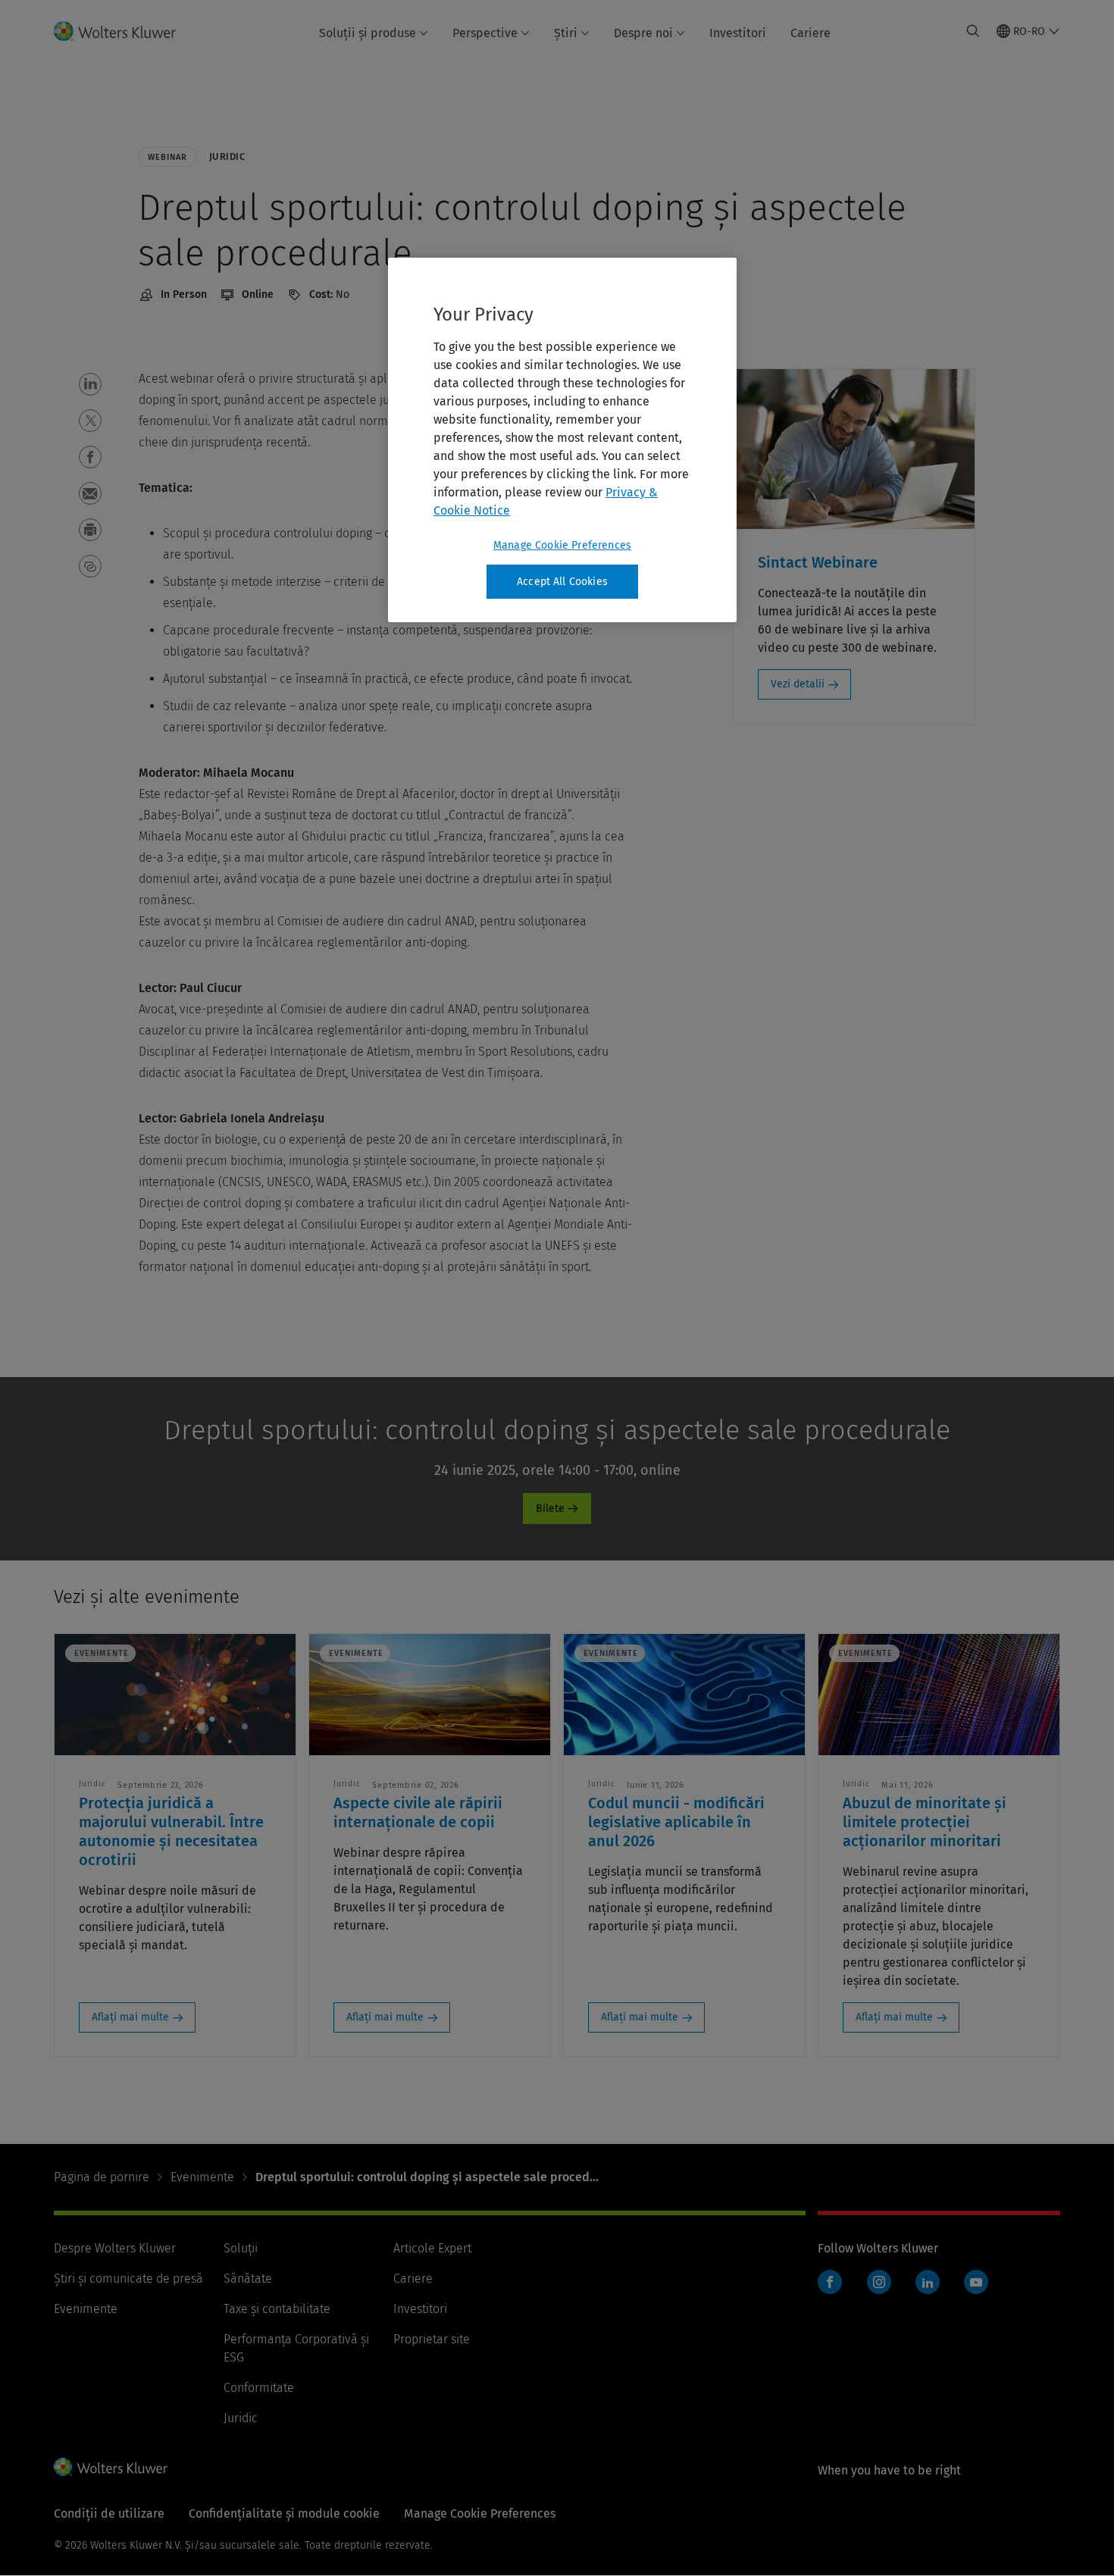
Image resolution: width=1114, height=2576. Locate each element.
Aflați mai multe (130, 2017)
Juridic (241, 2418)
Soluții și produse (368, 33)
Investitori (738, 33)
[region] (562, 440)
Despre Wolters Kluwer (115, 2248)
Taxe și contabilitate (277, 2309)
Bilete (550, 1509)
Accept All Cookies (562, 582)
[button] (90, 384)
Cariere (810, 33)
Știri (566, 33)
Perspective (485, 33)
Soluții (241, 2248)
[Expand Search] (973, 31)
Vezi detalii (798, 684)
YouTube (976, 2282)
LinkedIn (928, 2282)
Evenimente (202, 2177)
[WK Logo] (111, 2467)
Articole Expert (432, 2248)
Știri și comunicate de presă (128, 2279)
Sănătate (248, 2279)
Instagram (879, 2282)
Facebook (830, 2282)
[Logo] (124, 31)
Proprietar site (432, 2339)
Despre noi (643, 33)
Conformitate (259, 2388)
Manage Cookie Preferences (562, 545)
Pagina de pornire (102, 2177)
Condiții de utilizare (109, 2513)
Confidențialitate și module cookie (284, 2513)
